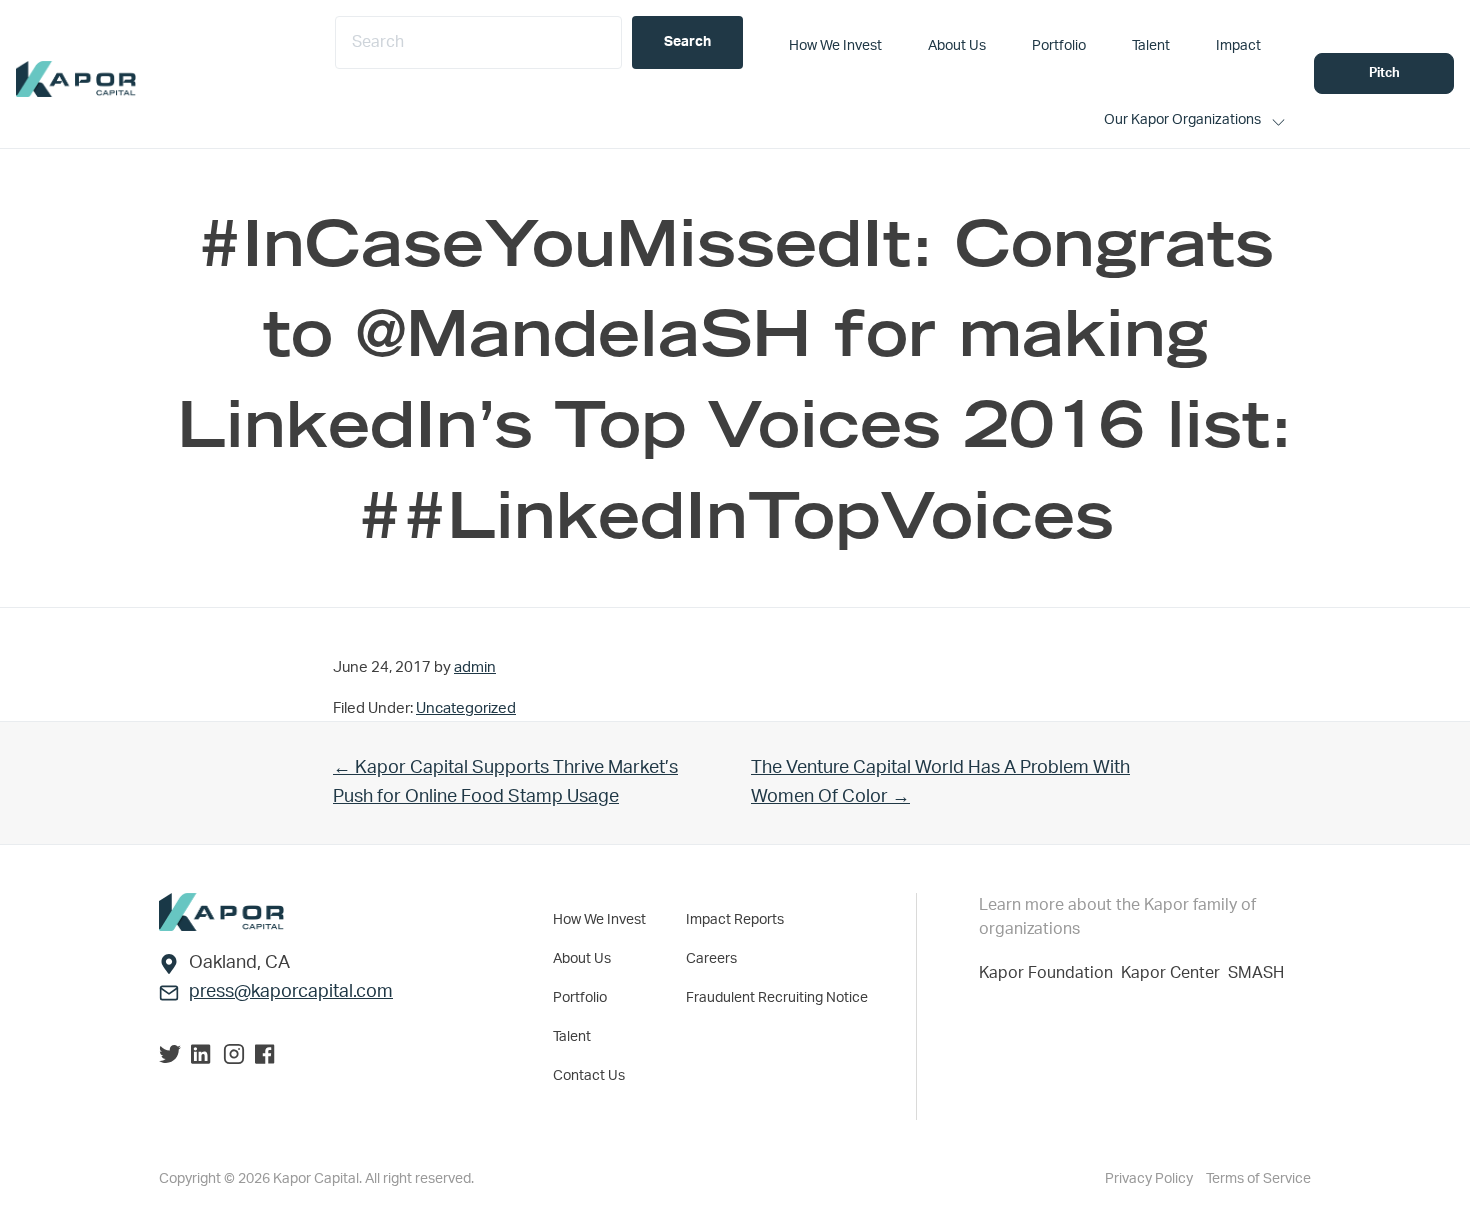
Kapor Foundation (1050, 973)
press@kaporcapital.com (291, 992)
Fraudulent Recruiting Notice (777, 998)
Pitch (1384, 73)
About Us (582, 959)
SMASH (1256, 973)
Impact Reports (735, 920)
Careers (711, 959)
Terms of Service (1258, 1179)
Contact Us (589, 1076)
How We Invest (599, 920)
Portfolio (580, 998)
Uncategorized (466, 708)
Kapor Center (1174, 973)
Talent (572, 1037)
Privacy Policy (1150, 1179)
